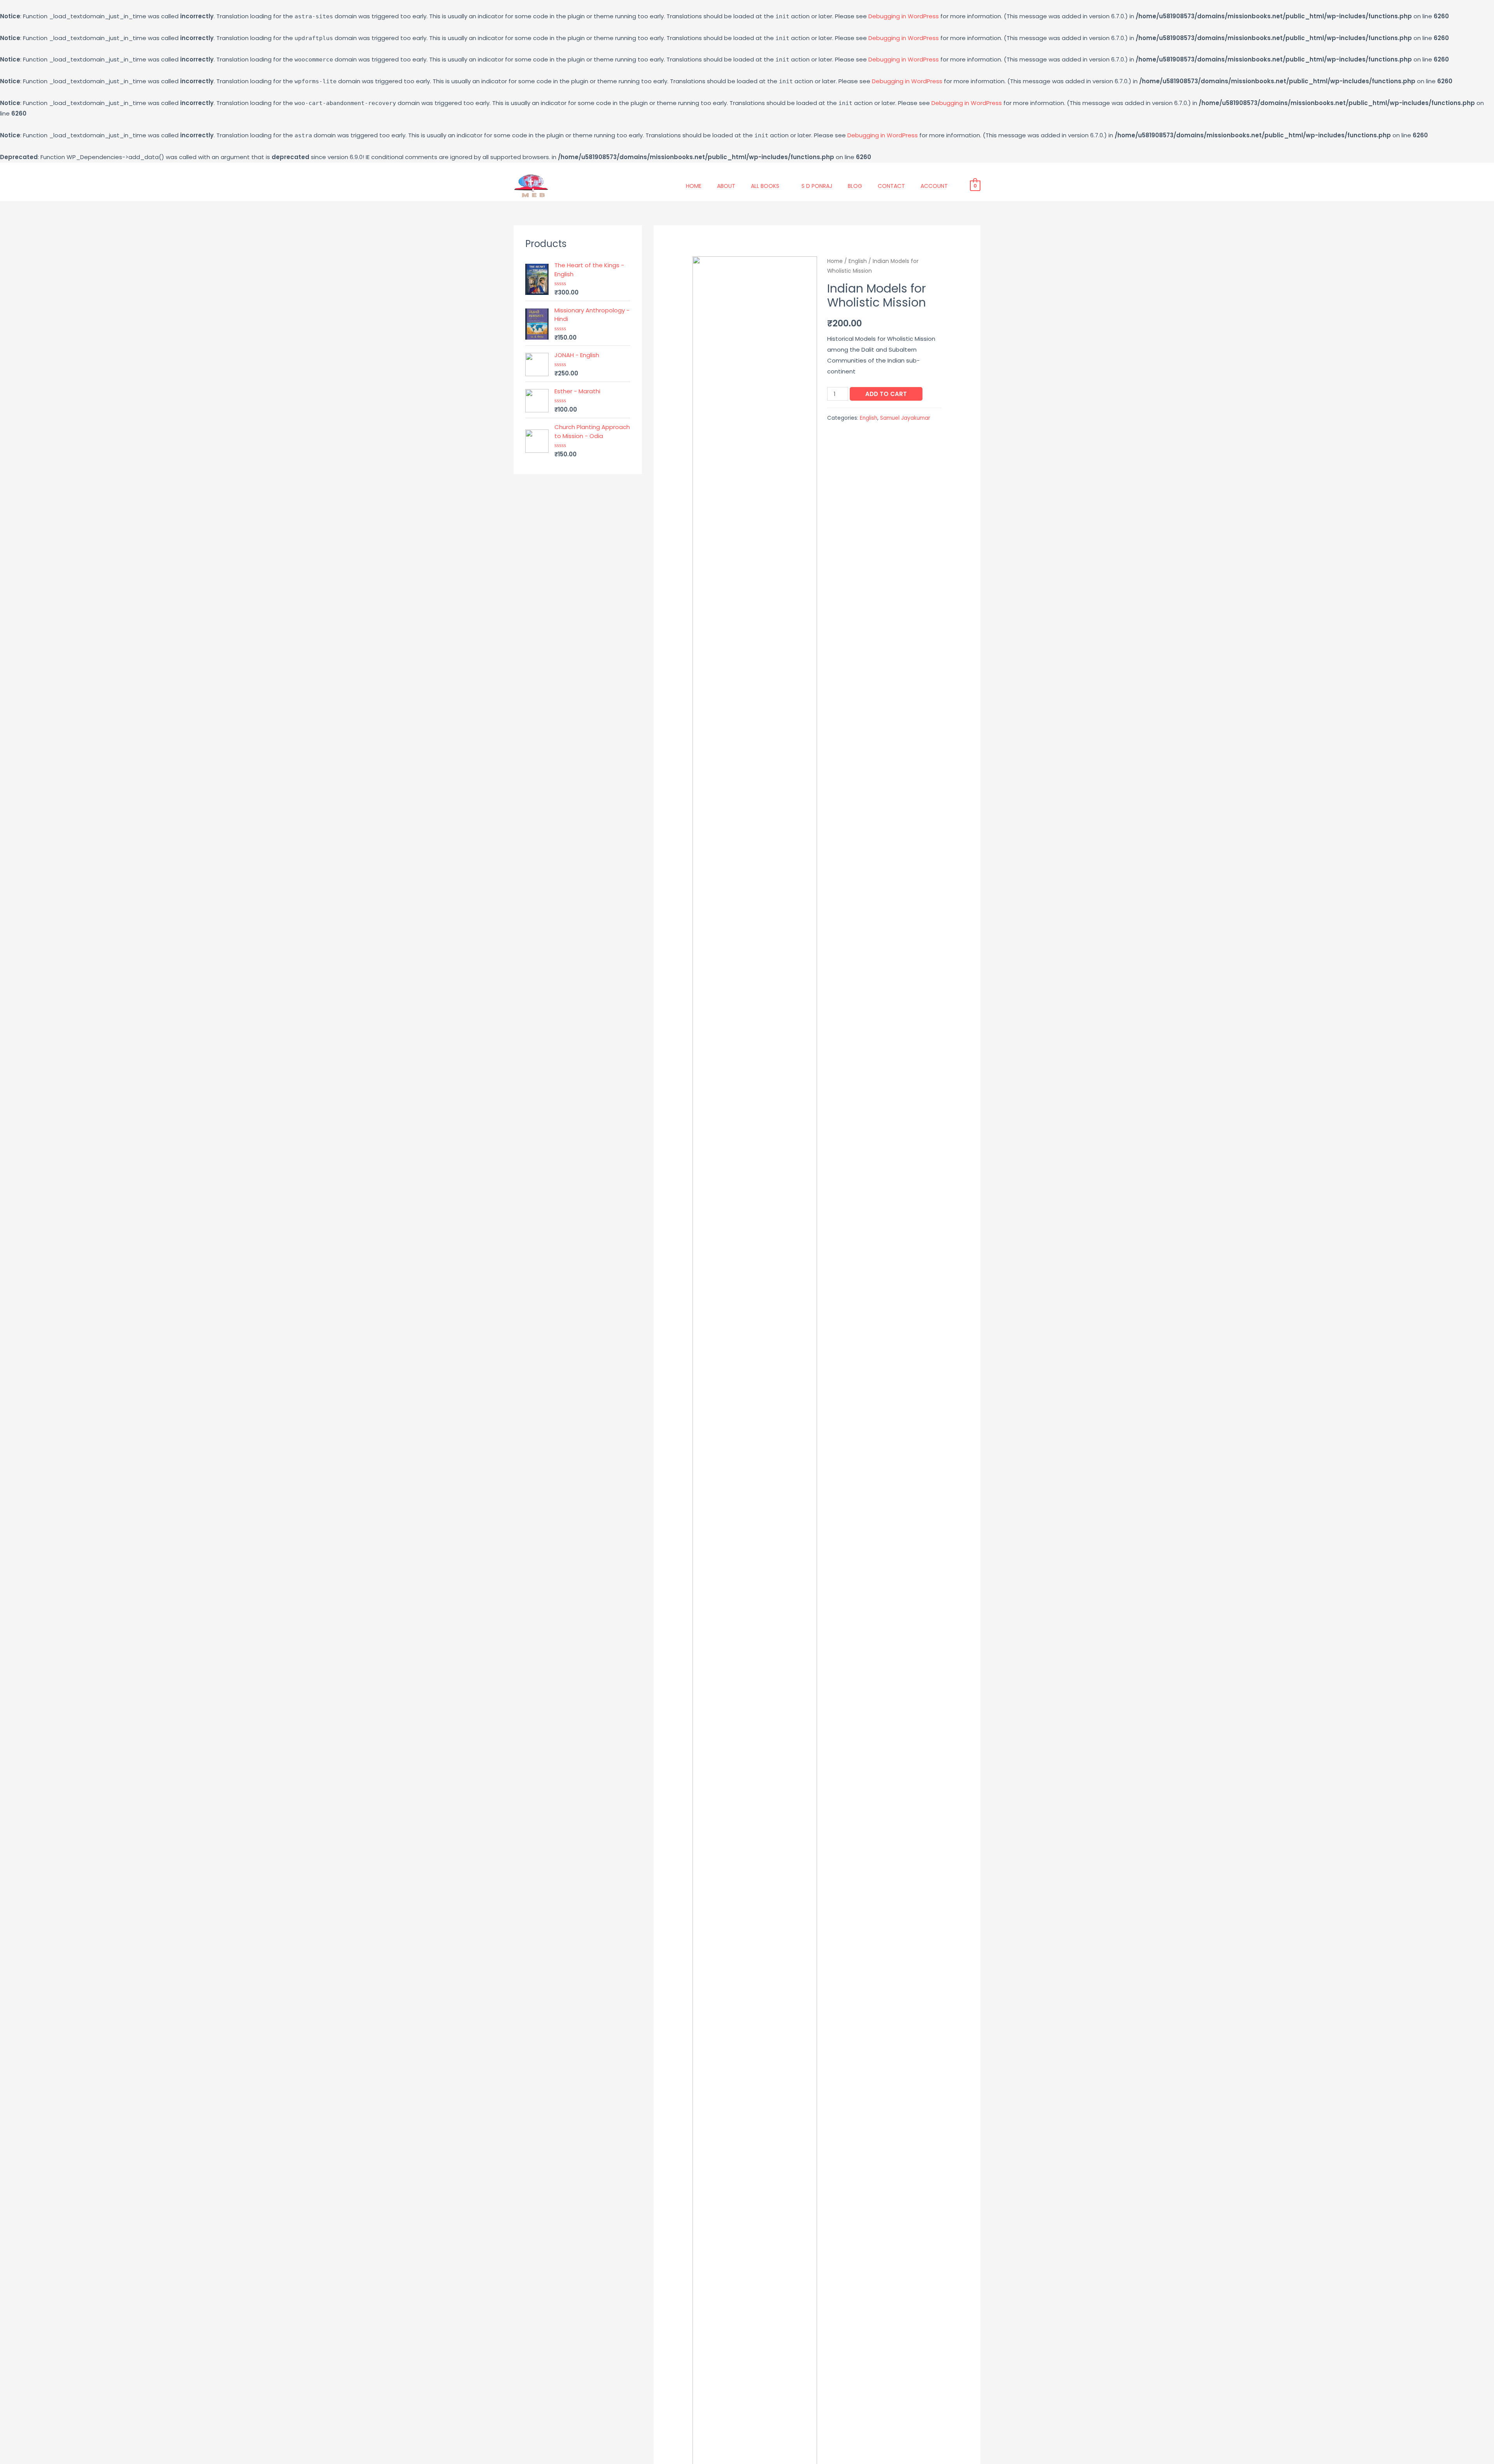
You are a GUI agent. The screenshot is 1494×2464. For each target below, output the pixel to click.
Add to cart (886, 394)
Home (694, 186)
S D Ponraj (817, 186)
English (858, 261)
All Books (765, 186)
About (726, 186)
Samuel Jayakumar (905, 418)
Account (934, 186)
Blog (855, 186)
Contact (891, 186)
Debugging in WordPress (904, 16)
